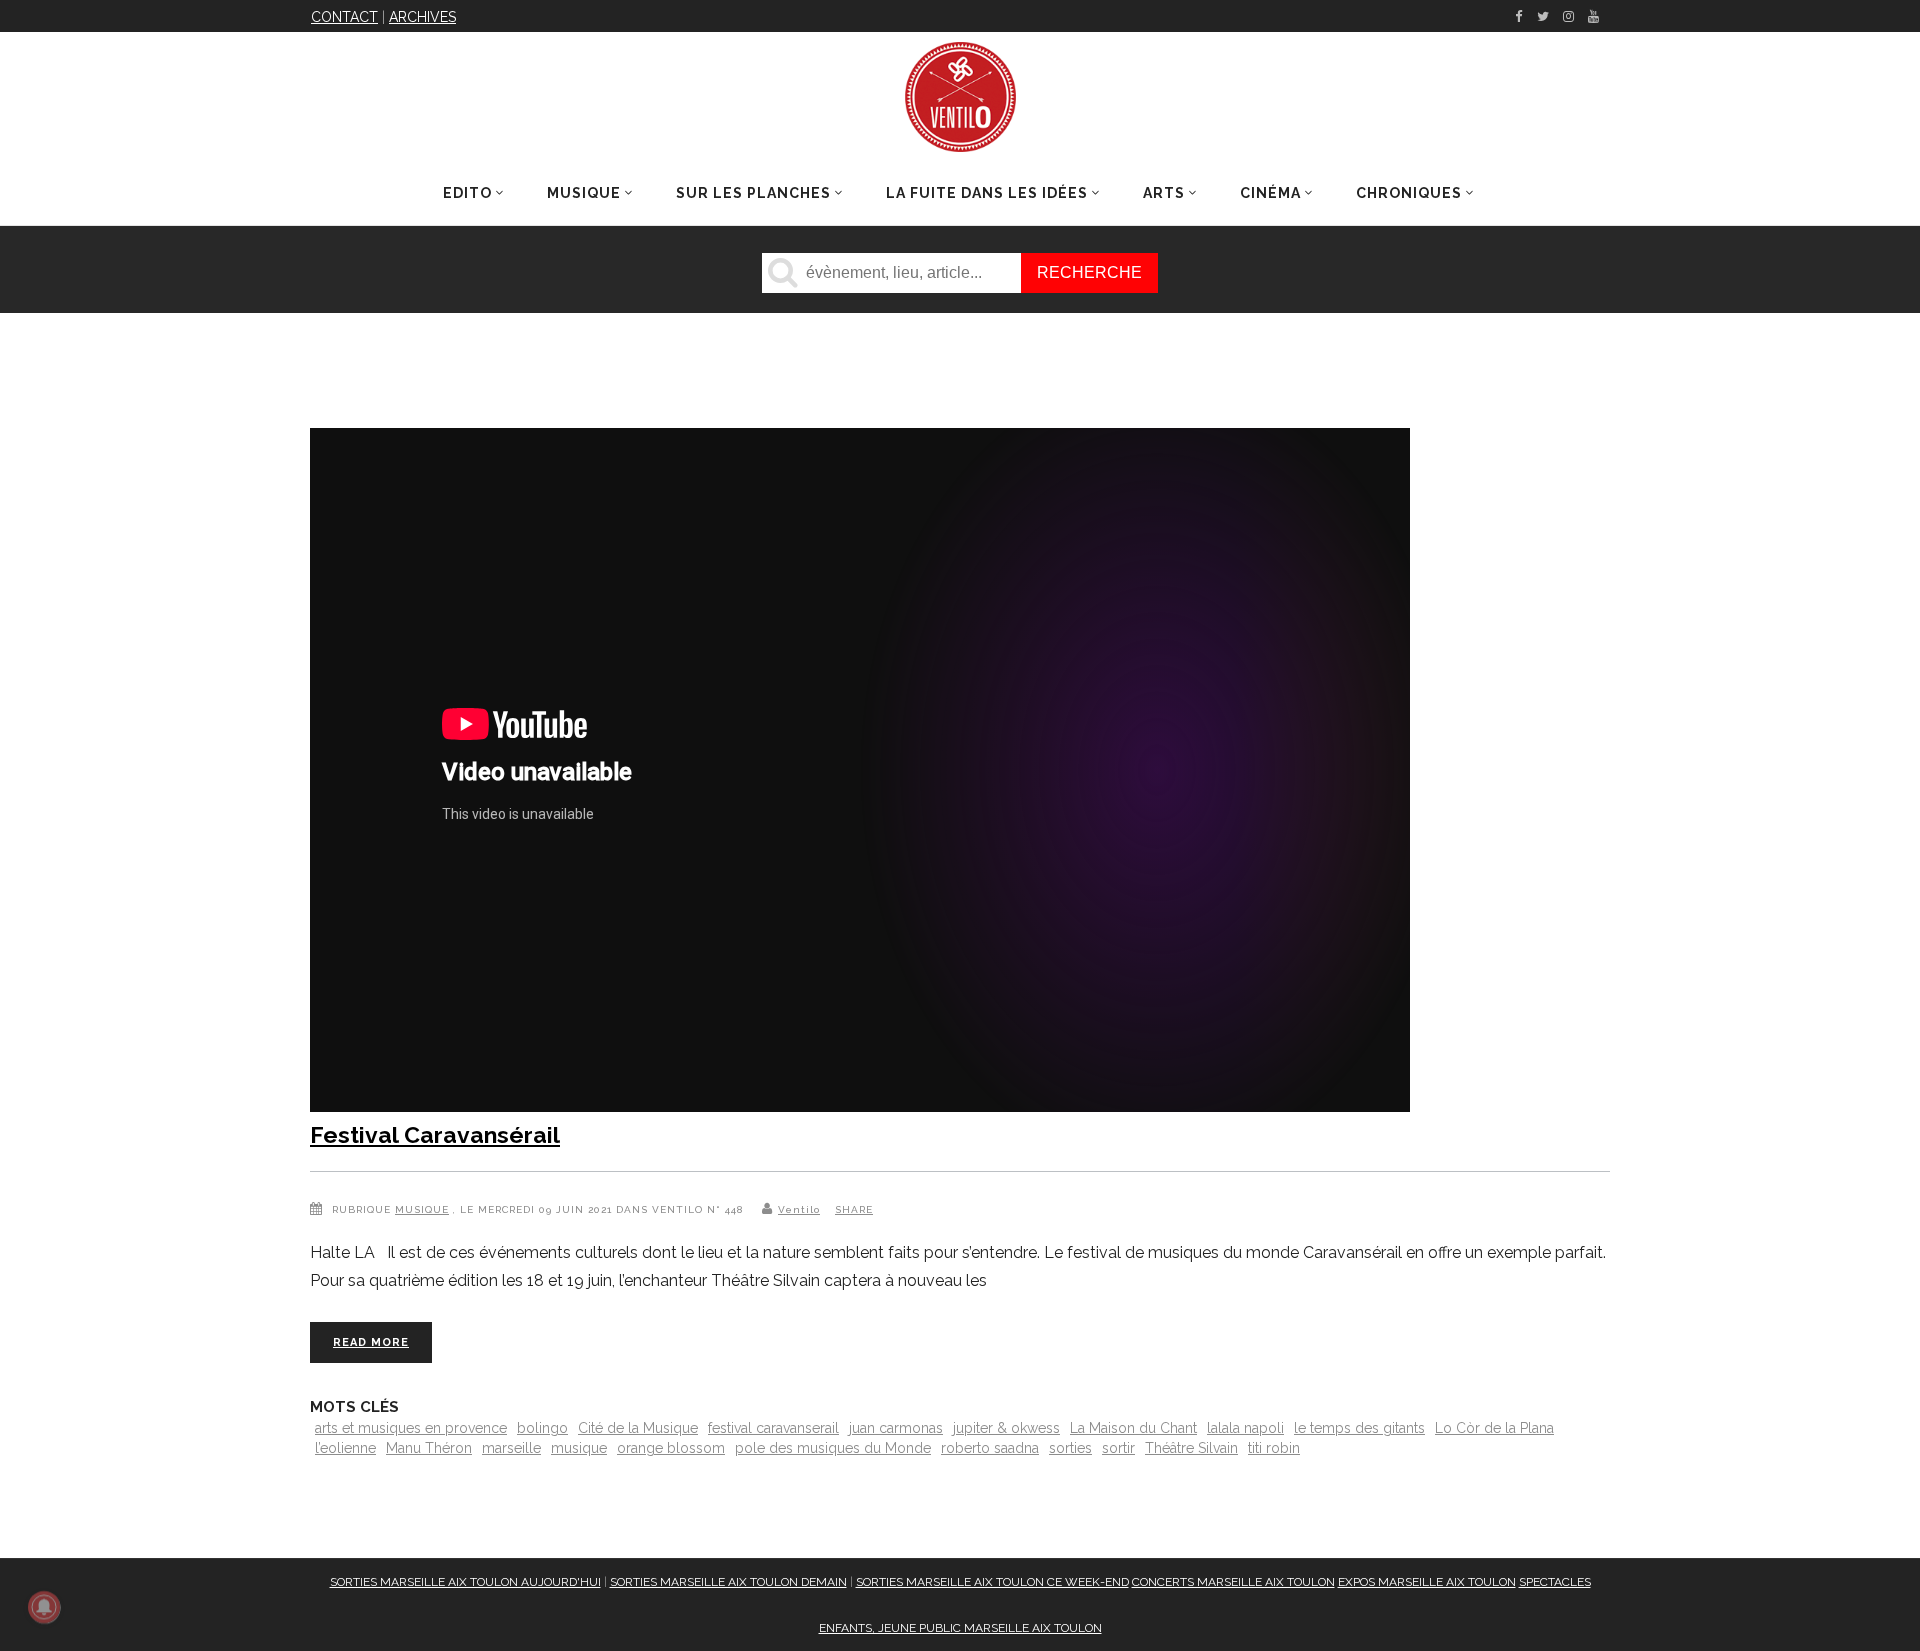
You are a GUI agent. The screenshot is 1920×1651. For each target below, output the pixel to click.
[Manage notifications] (44, 1607)
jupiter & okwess (1006, 1428)
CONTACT (344, 17)
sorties (1070, 1448)
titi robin (1274, 1448)
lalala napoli (1245, 1428)
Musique (422, 1209)
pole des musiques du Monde (833, 1448)
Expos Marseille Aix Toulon (1427, 1582)
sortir (1118, 1448)
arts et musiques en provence (411, 1428)
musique (579, 1448)
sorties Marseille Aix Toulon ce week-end (992, 1582)
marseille (511, 1448)
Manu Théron (429, 1448)
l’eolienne (345, 1448)
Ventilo (799, 1209)
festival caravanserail (773, 1428)
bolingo (542, 1428)
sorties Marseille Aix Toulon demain (728, 1582)
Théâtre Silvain (1191, 1448)
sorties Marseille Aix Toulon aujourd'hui (465, 1582)
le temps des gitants (1359, 1428)
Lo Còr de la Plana (1494, 1428)
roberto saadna (990, 1448)
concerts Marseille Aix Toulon (1233, 1582)
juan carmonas (896, 1428)
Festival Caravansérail (435, 1134)
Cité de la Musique (638, 1428)
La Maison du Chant (1133, 1428)
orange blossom (671, 1448)
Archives (422, 17)
